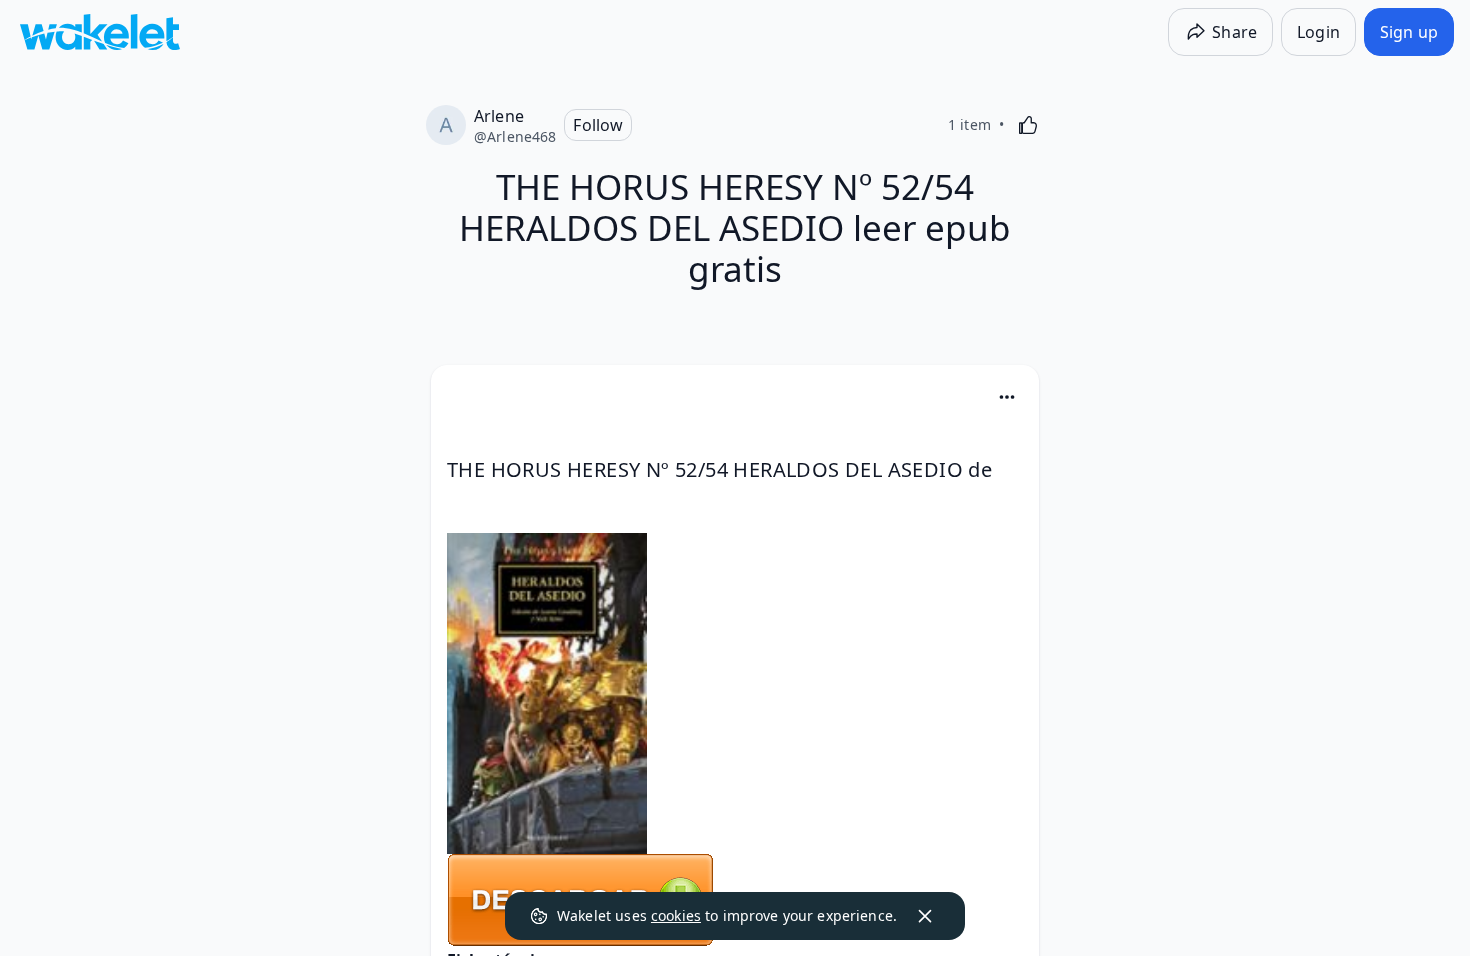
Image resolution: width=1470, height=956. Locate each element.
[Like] (1028, 125)
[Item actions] (1007, 397)
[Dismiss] (925, 916)
